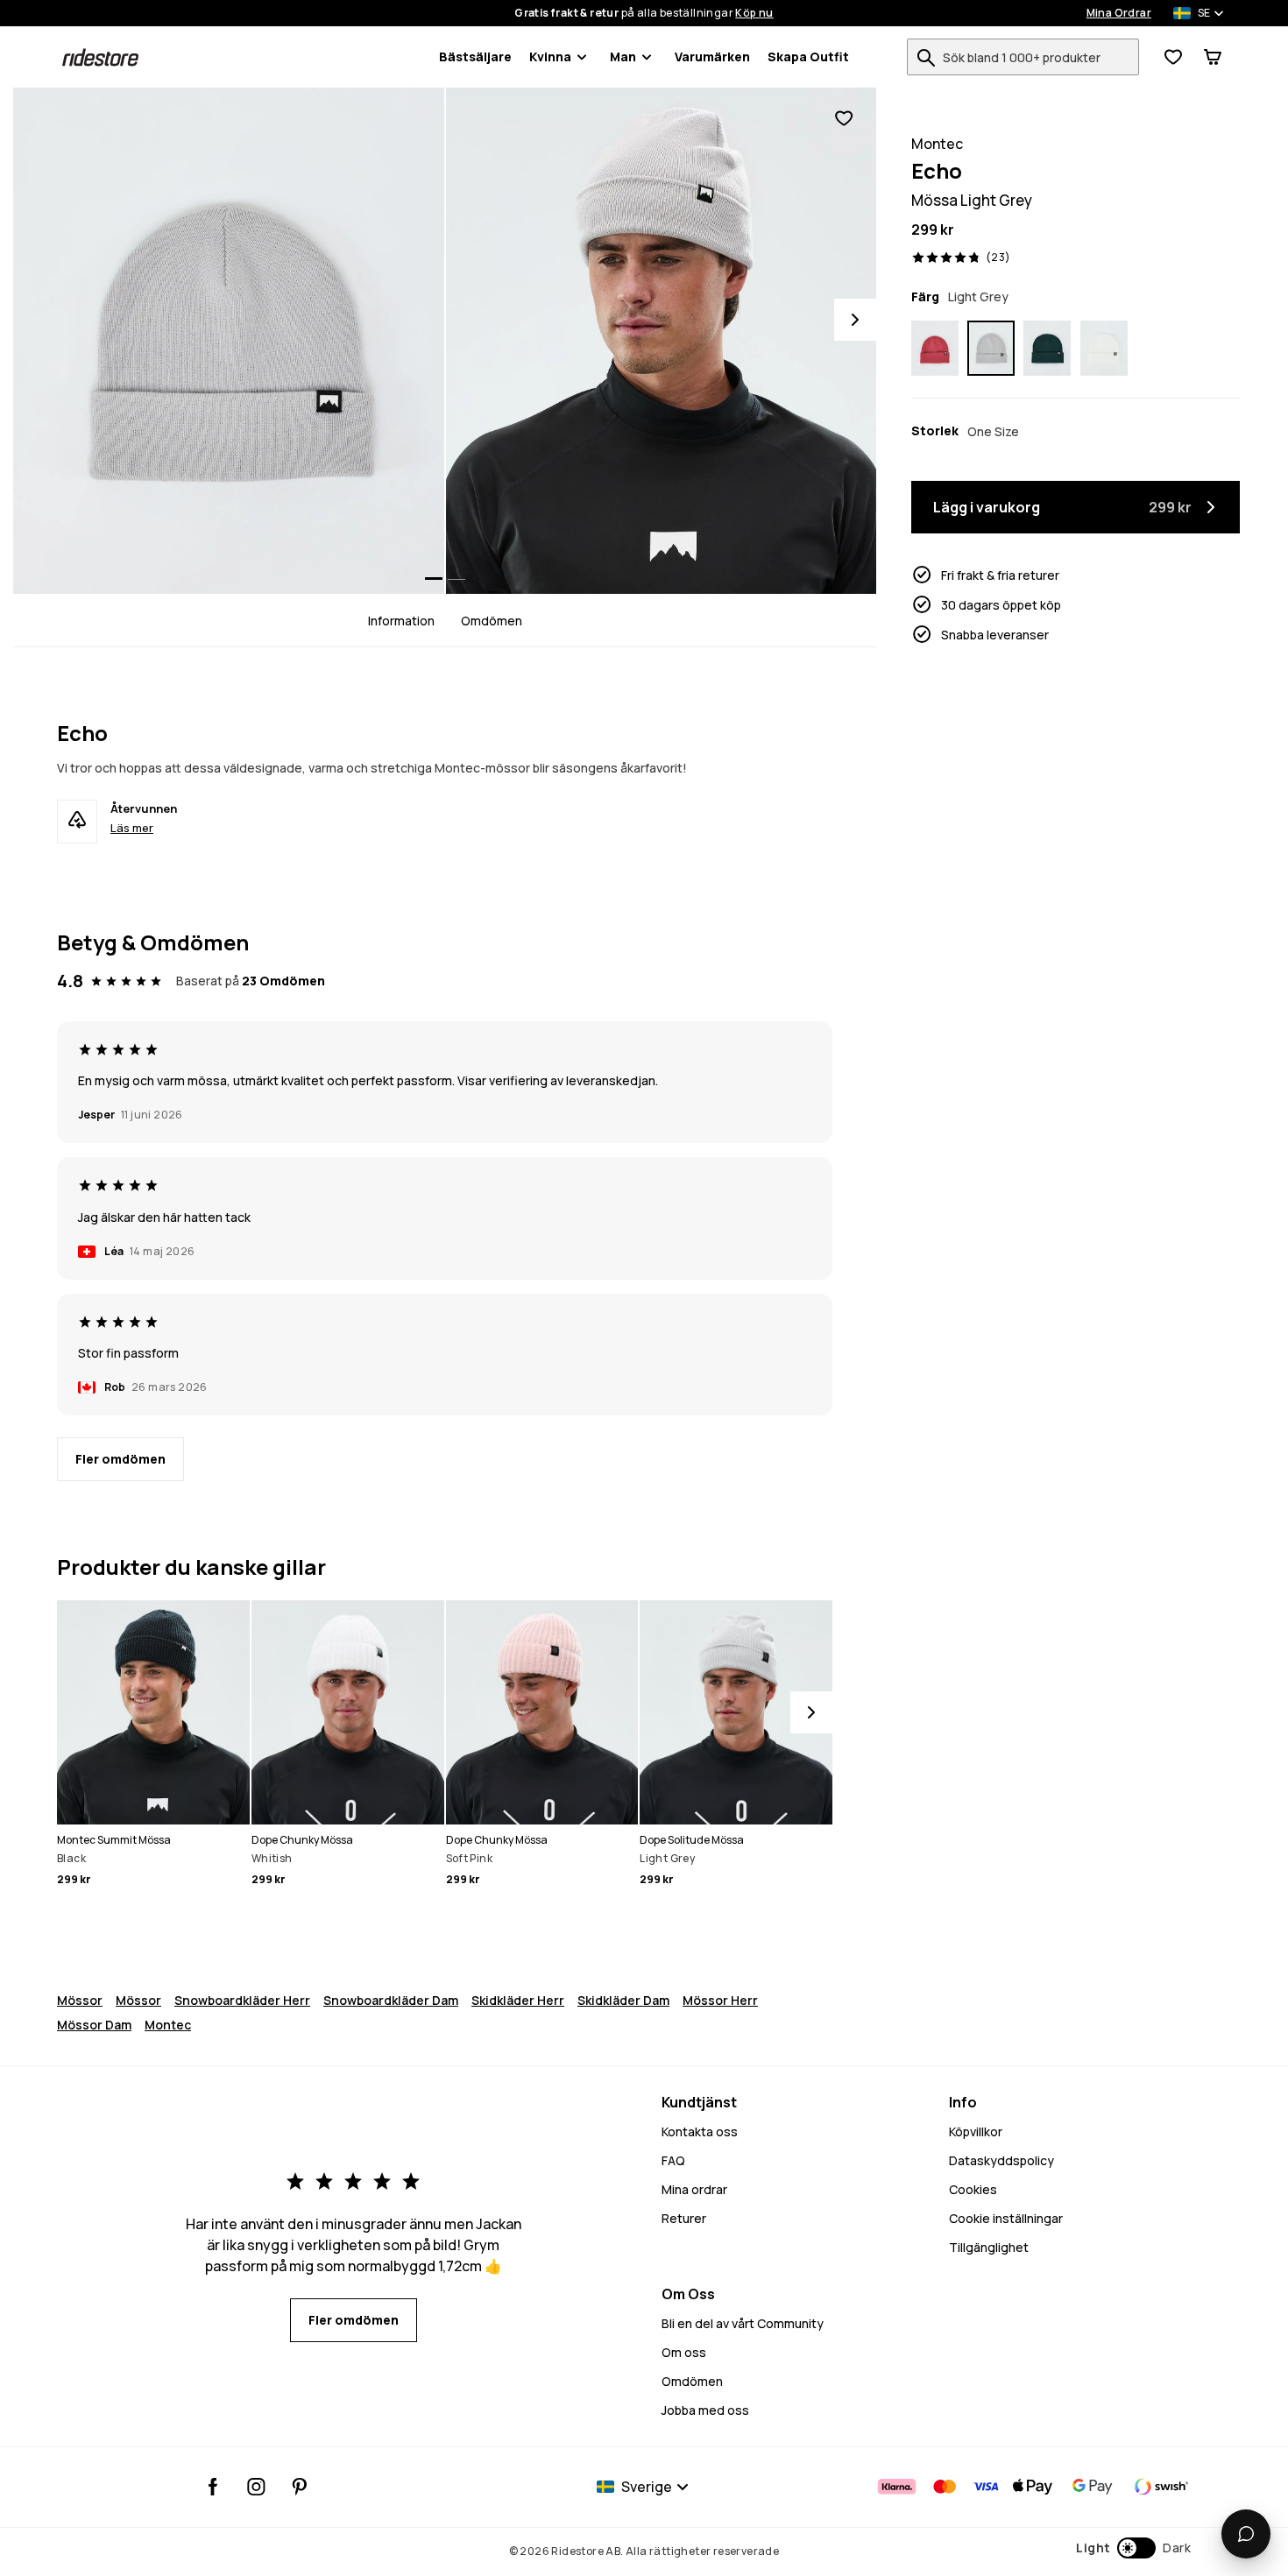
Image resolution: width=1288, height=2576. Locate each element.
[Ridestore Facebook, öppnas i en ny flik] (213, 2487)
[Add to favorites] (844, 119)
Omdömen (492, 621)
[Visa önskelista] (1173, 57)
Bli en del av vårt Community (743, 2323)
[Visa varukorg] (1213, 57)
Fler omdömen (120, 1459)
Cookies (973, 2189)
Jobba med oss (705, 2410)
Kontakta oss (700, 2131)
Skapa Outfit (808, 56)
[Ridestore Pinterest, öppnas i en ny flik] (299, 2487)
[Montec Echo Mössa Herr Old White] (1104, 349)
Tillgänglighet (989, 2247)
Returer (684, 2218)
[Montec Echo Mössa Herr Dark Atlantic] (1047, 349)
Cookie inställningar (1006, 2218)
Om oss (684, 2352)
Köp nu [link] (754, 13)
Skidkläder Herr (518, 2000)
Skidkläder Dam (623, 2000)
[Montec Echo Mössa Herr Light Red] (935, 349)
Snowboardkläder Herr (242, 2000)
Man (623, 56)
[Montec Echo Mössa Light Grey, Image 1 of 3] (229, 341)
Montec (168, 2025)
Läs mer (132, 828)
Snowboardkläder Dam (391, 2000)
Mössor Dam (94, 2025)
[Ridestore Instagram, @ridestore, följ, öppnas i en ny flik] (256, 2487)
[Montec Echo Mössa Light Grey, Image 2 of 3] (662, 341)
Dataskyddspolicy (1001, 2160)
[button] (1133, 2548)
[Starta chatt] (1246, 2534)
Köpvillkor (976, 2131)
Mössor (80, 2000)
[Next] (855, 320)
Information (401, 621)
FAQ (673, 2160)
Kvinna (550, 56)
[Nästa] (811, 1712)
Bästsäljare (475, 56)
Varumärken (712, 56)
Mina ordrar (694, 2189)
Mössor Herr (720, 2000)
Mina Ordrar (1119, 13)
